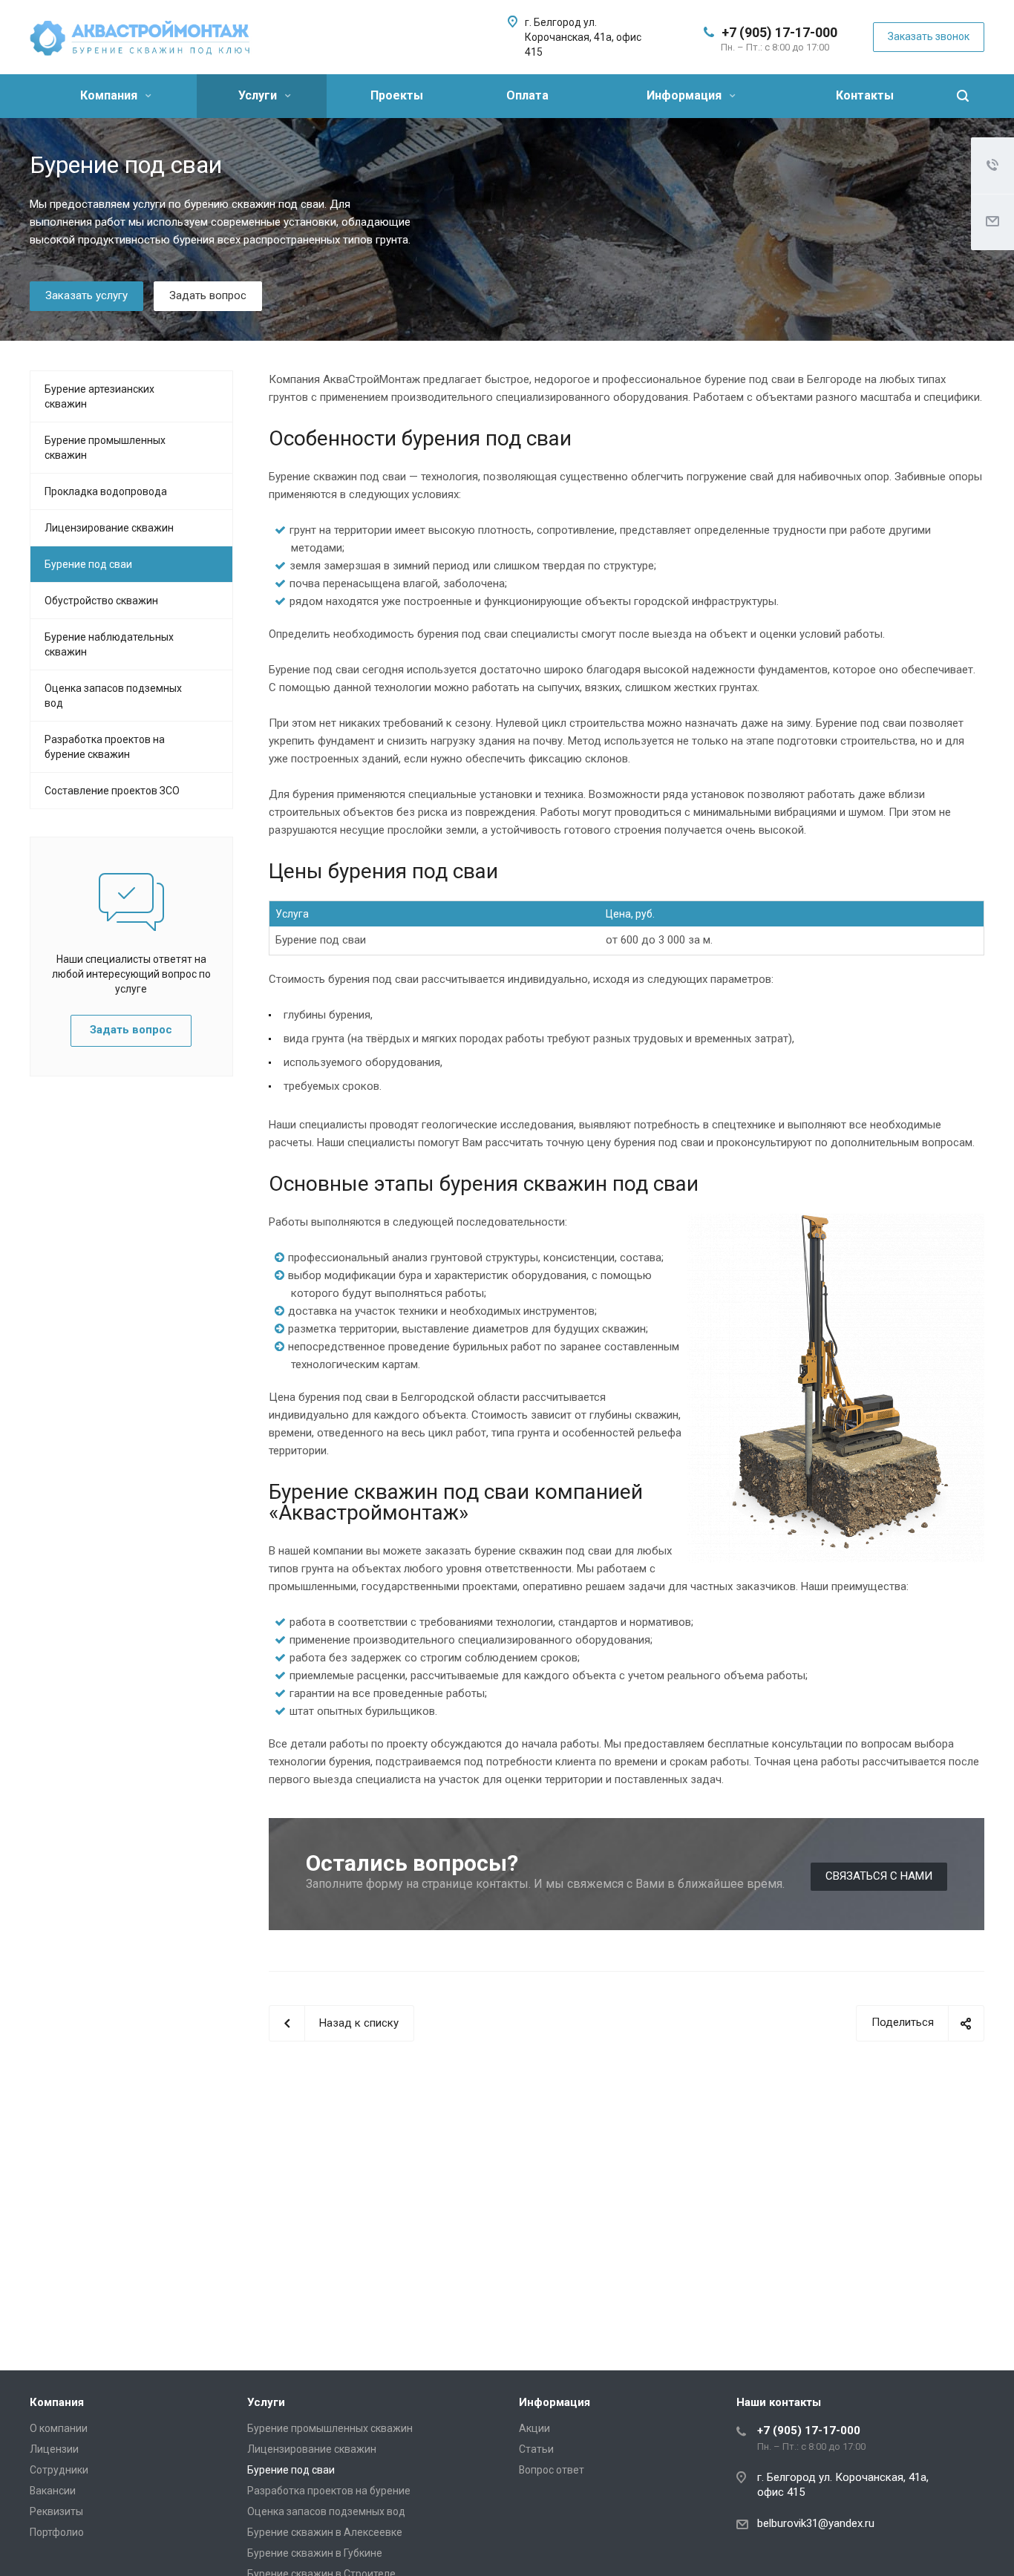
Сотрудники (59, 2470)
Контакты (865, 95)
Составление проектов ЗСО (112, 791)
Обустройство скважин (101, 601)
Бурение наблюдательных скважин (109, 644)
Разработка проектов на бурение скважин (105, 747)
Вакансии (53, 2491)
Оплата (527, 95)
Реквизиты (56, 2511)
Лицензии (54, 2449)
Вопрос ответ (552, 2470)
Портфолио (57, 2532)
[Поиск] (963, 96)
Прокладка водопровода (106, 491)
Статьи (536, 2449)
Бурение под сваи (88, 564)
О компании (59, 2428)
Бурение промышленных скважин (105, 448)
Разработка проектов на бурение (329, 2491)
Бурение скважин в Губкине (315, 2553)
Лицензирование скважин (109, 528)
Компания (110, 95)
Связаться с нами (879, 1876)
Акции (534, 2428)
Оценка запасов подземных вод (113, 696)
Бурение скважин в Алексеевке (325, 2532)
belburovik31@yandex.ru (816, 2523)
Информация (686, 95)
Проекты (397, 95)
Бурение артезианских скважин (99, 396)
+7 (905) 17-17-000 (779, 32)
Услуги (259, 95)
